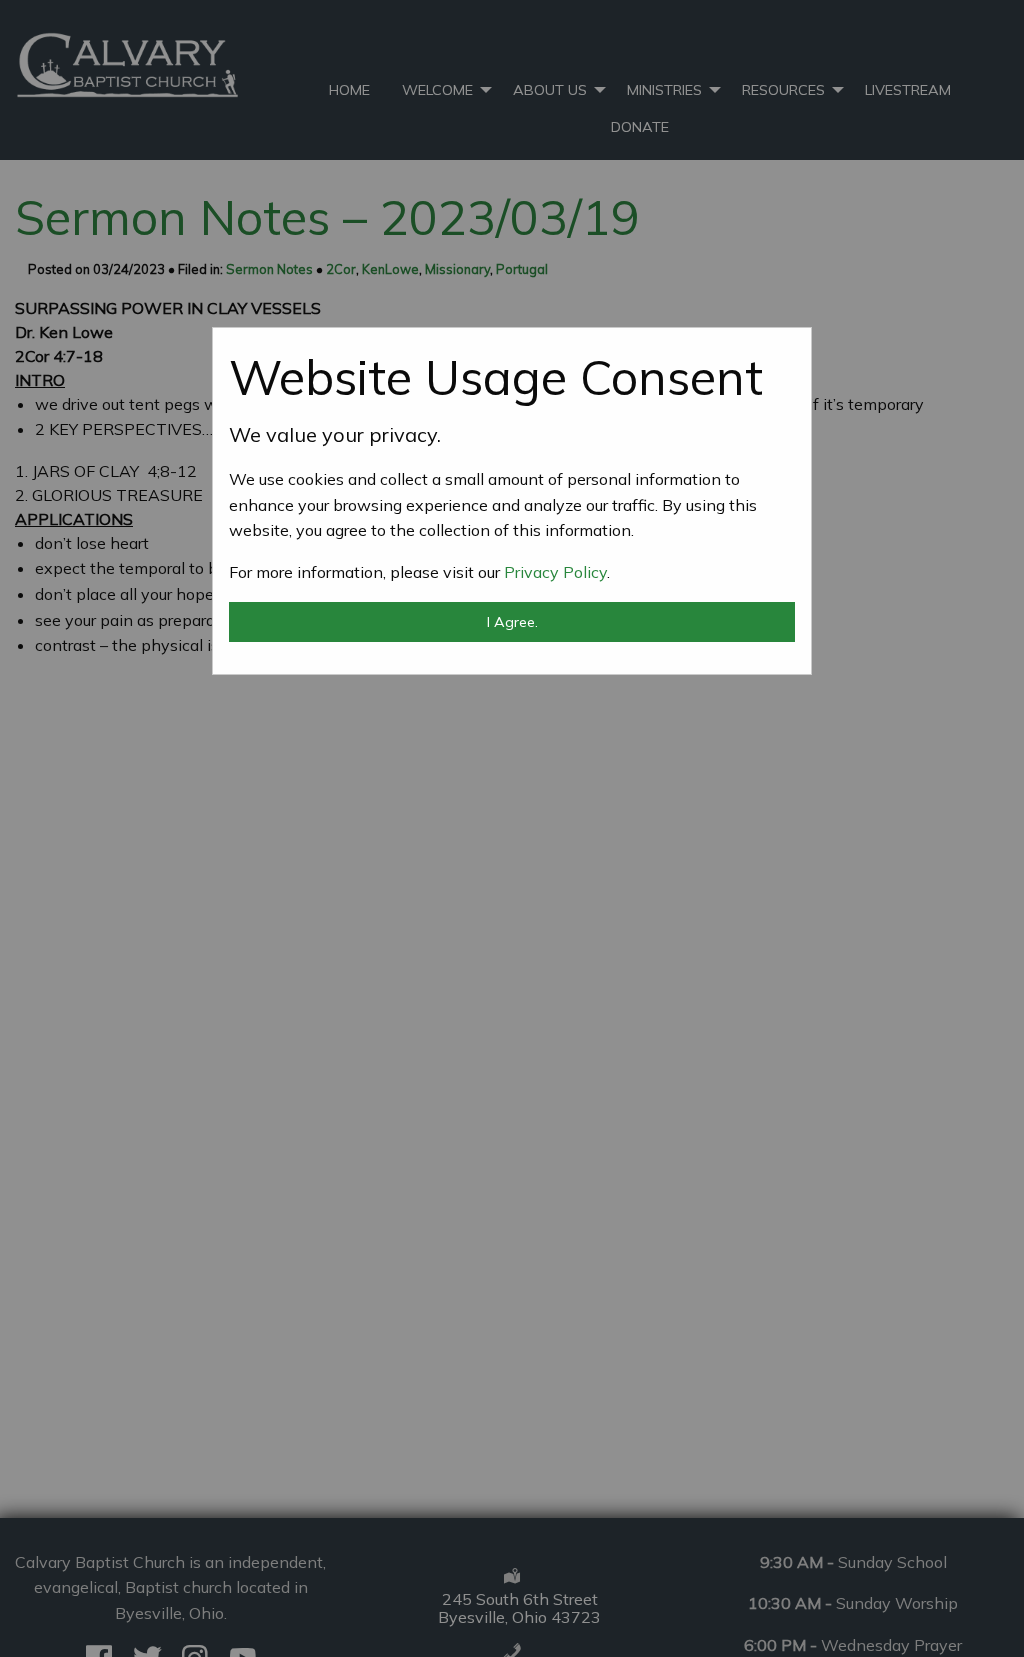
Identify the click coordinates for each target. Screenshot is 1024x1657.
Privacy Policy (555, 572)
